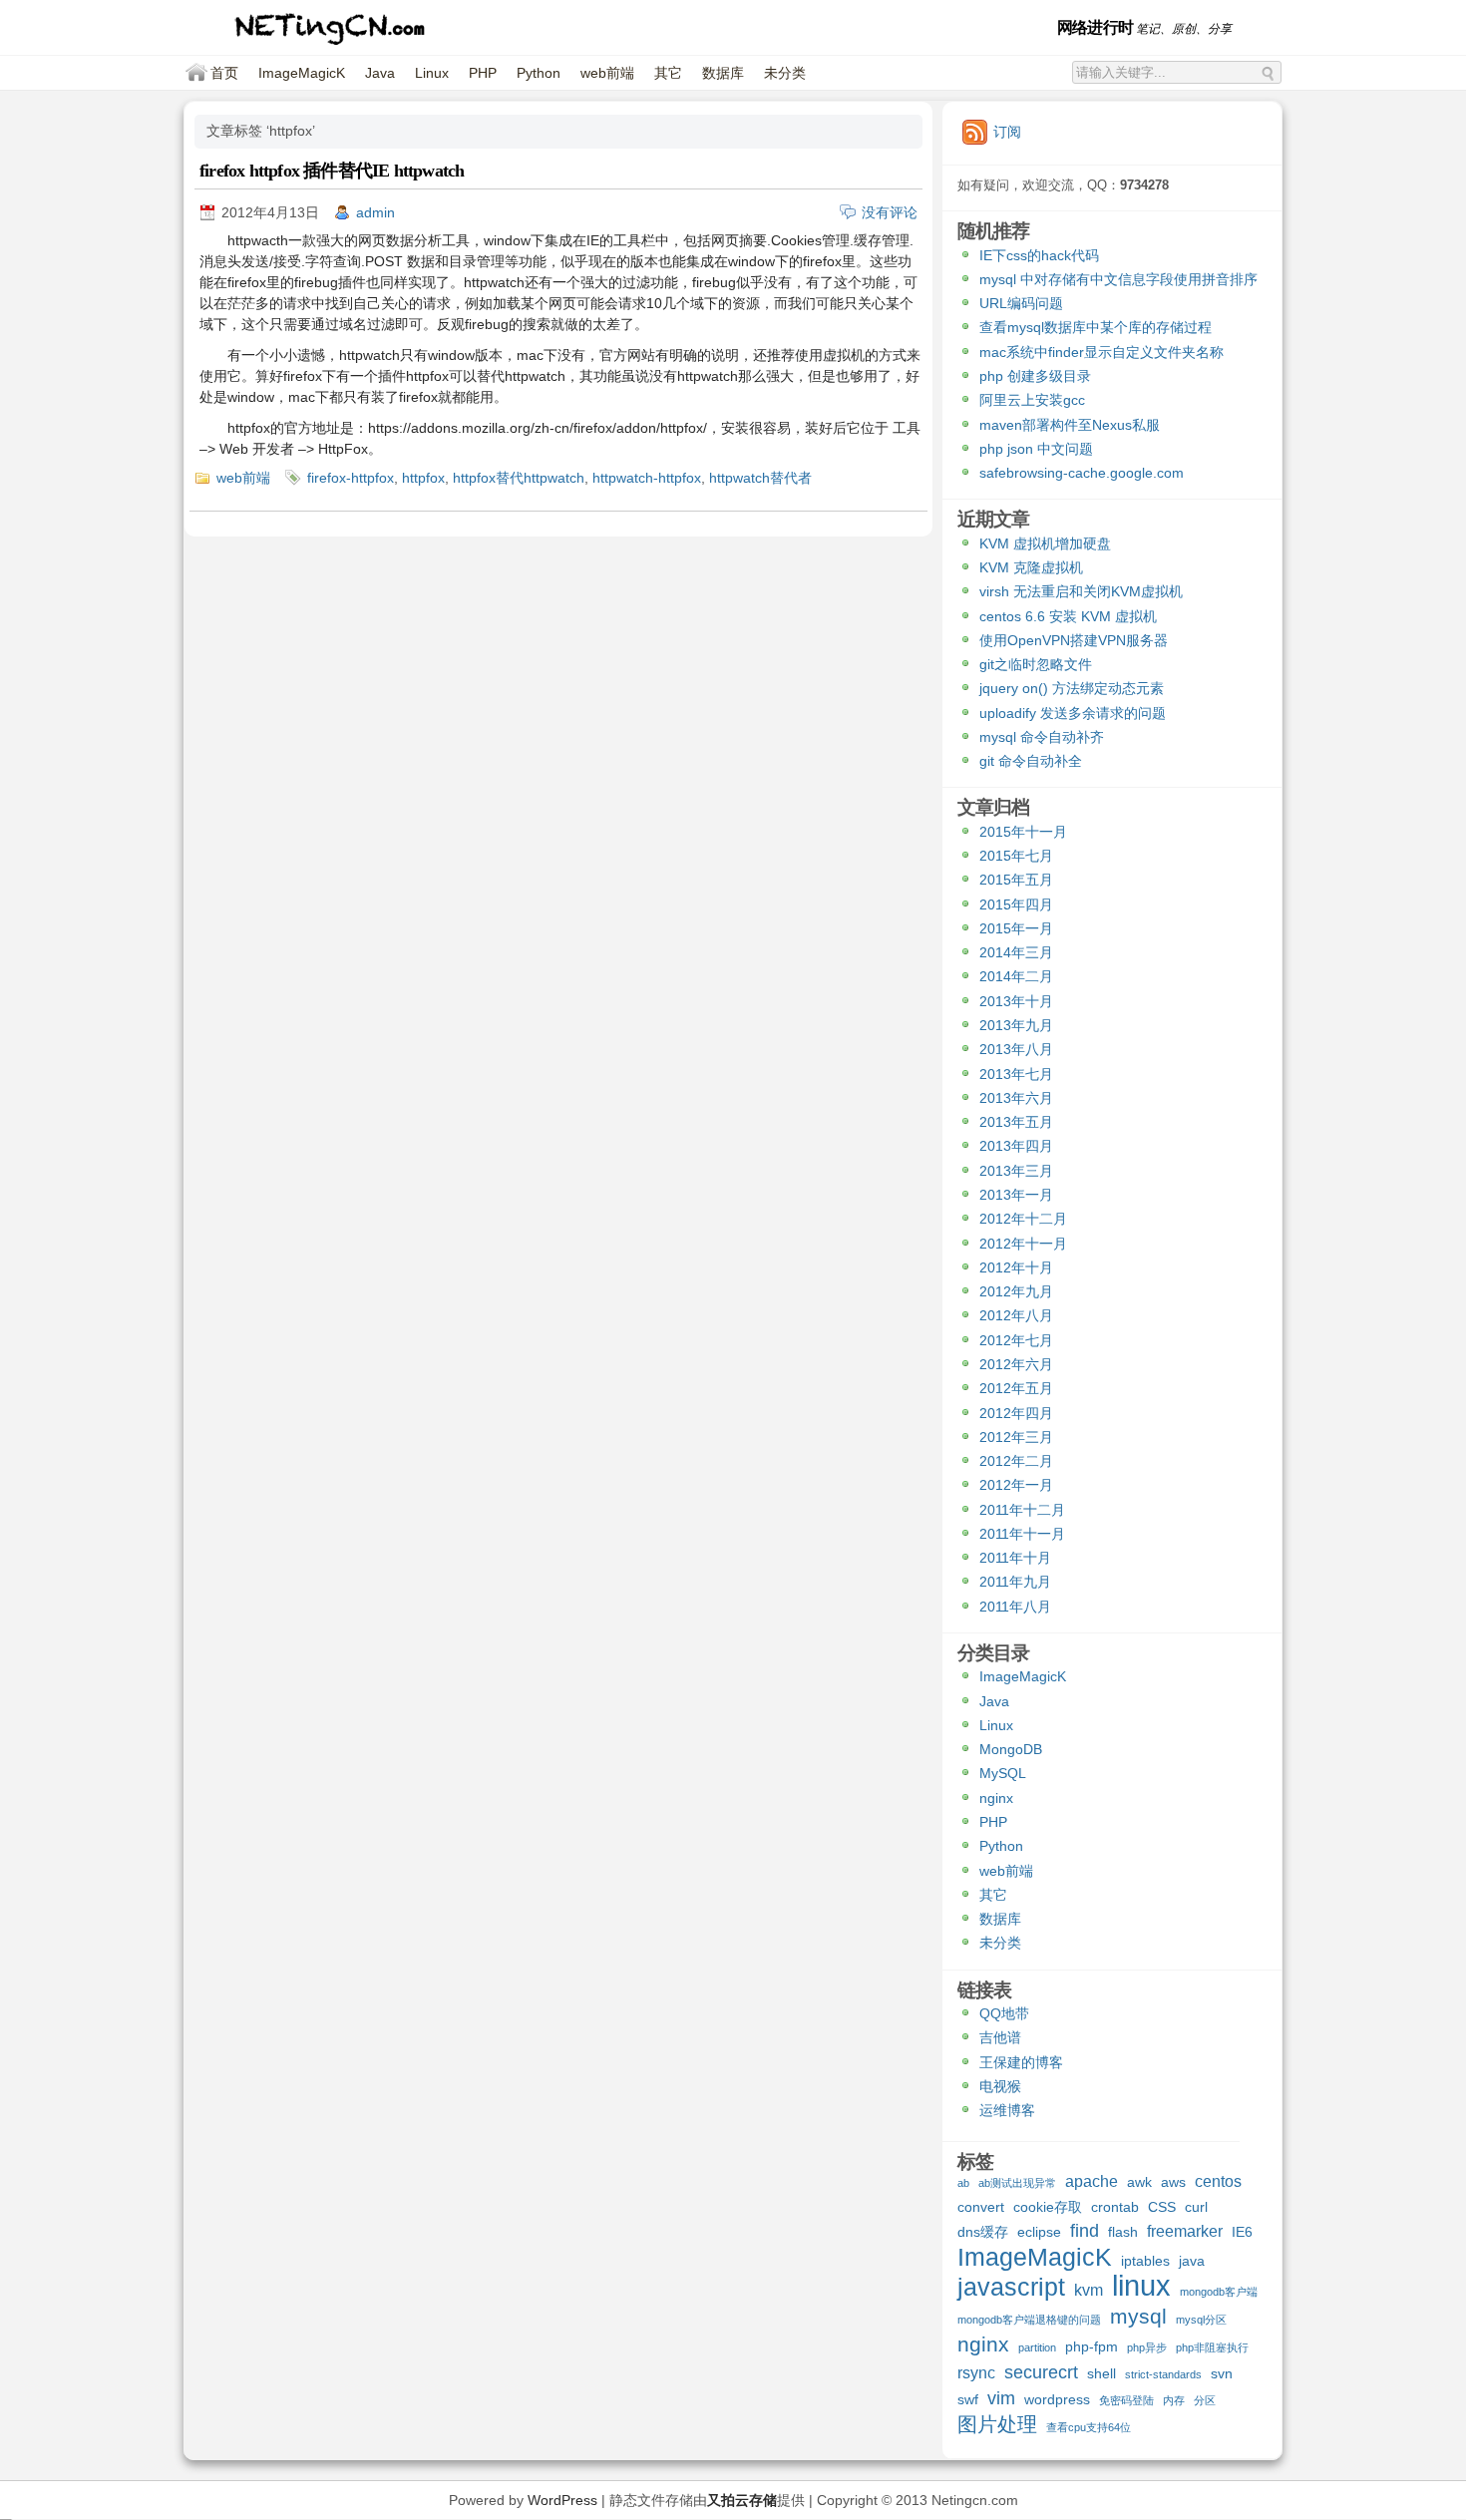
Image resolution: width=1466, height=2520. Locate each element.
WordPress (562, 2500)
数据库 (723, 73)
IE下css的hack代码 (1039, 255)
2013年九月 (1016, 1025)
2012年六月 (1016, 1364)
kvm (1089, 2290)
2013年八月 (1016, 1049)
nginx (996, 1798)
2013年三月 (1016, 1171)
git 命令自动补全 (1031, 761)
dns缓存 (983, 2232)
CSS (1162, 2207)
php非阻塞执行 (1212, 2347)
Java (380, 73)
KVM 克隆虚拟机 (1031, 567)
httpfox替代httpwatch (519, 478)
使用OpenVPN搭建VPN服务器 (1074, 640)
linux (1141, 2288)
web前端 (607, 73)
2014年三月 (1016, 952)
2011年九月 (1015, 1582)
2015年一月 (1016, 928)
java (1192, 2261)
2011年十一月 (1022, 1534)
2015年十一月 (1023, 832)
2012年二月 (1016, 1461)
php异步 (1147, 2347)
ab (963, 2183)
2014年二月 (1016, 976)
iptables (1145, 2261)
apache (1092, 2181)
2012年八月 (1016, 1315)
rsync (976, 2372)
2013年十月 (1016, 1001)
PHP (483, 73)
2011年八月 (1015, 1607)
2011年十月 (1015, 1558)
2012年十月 (1016, 1267)
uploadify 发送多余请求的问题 (1073, 713)
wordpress (1057, 2399)
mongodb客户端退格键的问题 (1029, 2320)
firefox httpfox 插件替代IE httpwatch (332, 171)
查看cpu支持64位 (1089, 2427)
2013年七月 (1016, 1074)
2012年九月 (1016, 1291)
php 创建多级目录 (1035, 376)
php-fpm (1092, 2346)
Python (539, 73)
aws (1173, 2182)
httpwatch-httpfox (647, 478)
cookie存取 (1048, 2207)
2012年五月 (1016, 1388)
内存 (1174, 2400)
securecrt (1041, 2373)
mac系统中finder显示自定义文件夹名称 (1101, 352)
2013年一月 (1016, 1195)
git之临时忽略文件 (1036, 664)
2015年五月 (1016, 880)
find (1085, 2231)
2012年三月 (1016, 1437)
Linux (432, 73)
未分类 (785, 73)
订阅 (1007, 132)
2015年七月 (1016, 856)
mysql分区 (1201, 2320)
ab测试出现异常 (1017, 2183)
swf (968, 2399)
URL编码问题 (1021, 303)
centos (1218, 2181)
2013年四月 (1016, 1146)
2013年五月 (1016, 1122)
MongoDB (1011, 1749)
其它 (668, 73)
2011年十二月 (1022, 1510)
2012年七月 (1016, 1340)
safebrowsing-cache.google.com (1082, 473)
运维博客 (1007, 2110)
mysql (1138, 2317)
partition (1037, 2347)
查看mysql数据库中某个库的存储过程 (1096, 327)
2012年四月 (1016, 1413)
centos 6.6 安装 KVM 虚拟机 (1068, 616)
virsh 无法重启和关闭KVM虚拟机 (1081, 591)
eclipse (1039, 2232)
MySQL (1003, 1773)
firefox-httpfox (351, 478)
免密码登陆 (1126, 2400)
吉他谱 (1000, 2037)
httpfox (423, 478)
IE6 (1242, 2232)
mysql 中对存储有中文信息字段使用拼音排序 (1118, 279)
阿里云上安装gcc (1032, 400)
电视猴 (1000, 2086)
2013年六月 (1016, 1098)
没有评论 (890, 212)
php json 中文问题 (1036, 449)
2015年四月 (1016, 904)
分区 (1205, 2400)
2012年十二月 (1023, 1219)
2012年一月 (1016, 1485)
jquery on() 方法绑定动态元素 (1072, 688)
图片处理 (997, 2425)
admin (375, 212)
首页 (224, 73)
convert (981, 2207)
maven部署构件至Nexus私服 (1070, 425)
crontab (1115, 2207)
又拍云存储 (742, 2500)
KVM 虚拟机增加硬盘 (1045, 543)
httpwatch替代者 (760, 478)
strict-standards (1163, 2374)
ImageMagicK (302, 73)
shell (1101, 2373)
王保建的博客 (1021, 2062)
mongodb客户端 (1219, 2292)
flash (1123, 2232)
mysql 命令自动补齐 (1042, 737)
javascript (1011, 2289)
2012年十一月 (1023, 1244)
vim (1001, 2399)
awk (1139, 2182)
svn (1222, 2373)
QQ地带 (1004, 2013)
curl (1196, 2207)
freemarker (1185, 2231)
